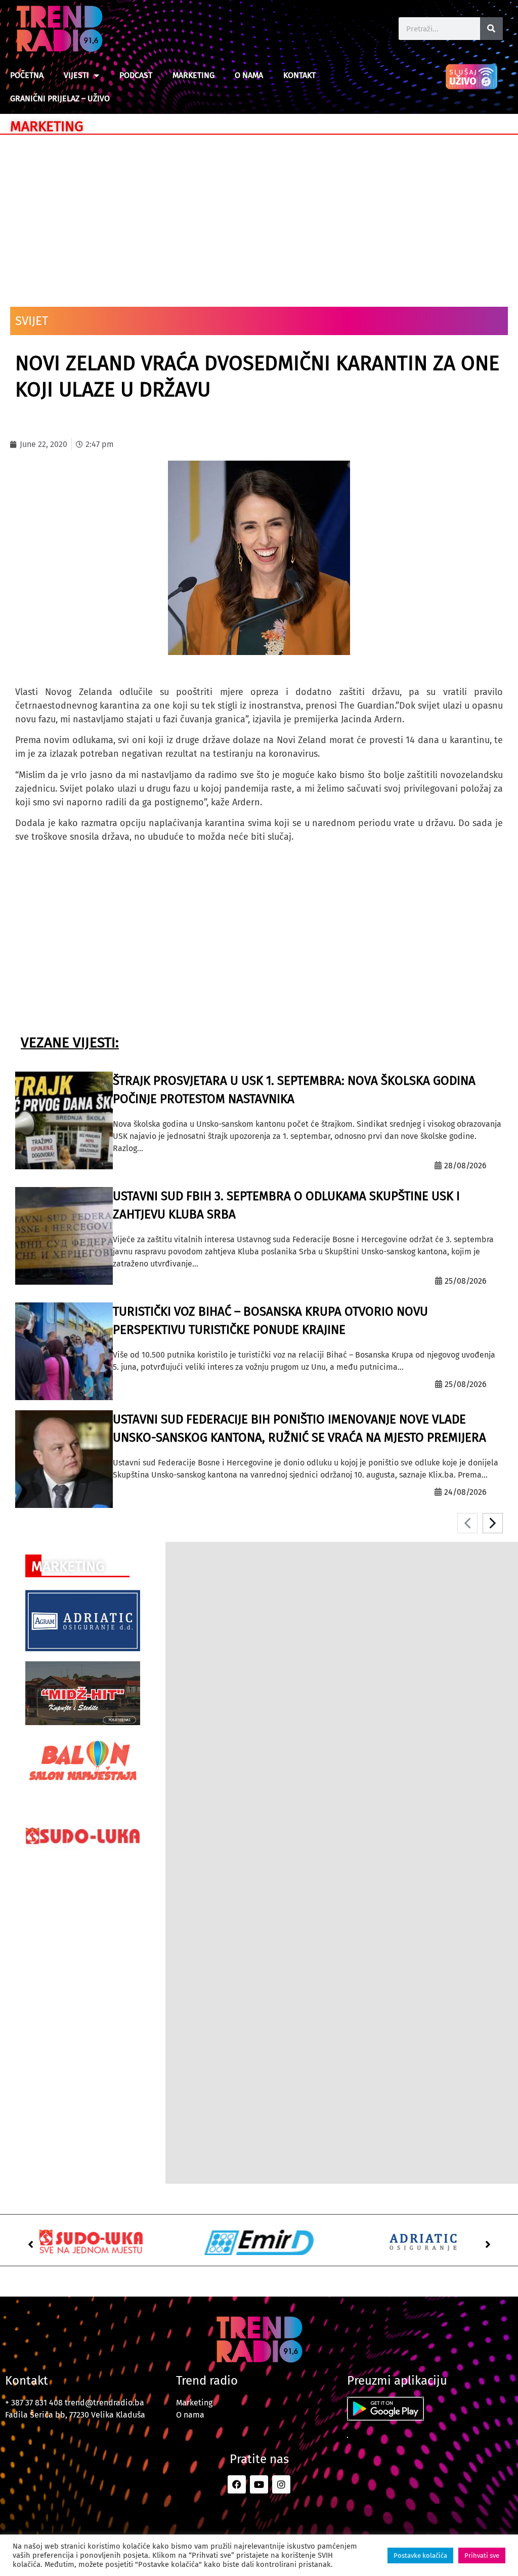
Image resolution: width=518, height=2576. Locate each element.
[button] (30, 2244)
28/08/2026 (465, 1166)
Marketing (193, 75)
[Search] (491, 29)
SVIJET (32, 321)
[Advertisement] (259, 216)
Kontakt (299, 75)
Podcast (136, 75)
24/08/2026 (465, 1492)
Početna (27, 75)
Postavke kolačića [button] (420, 2555)
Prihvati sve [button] (482, 2555)
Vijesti (76, 75)
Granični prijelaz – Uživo (60, 98)
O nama (249, 75)
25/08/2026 (466, 1281)
